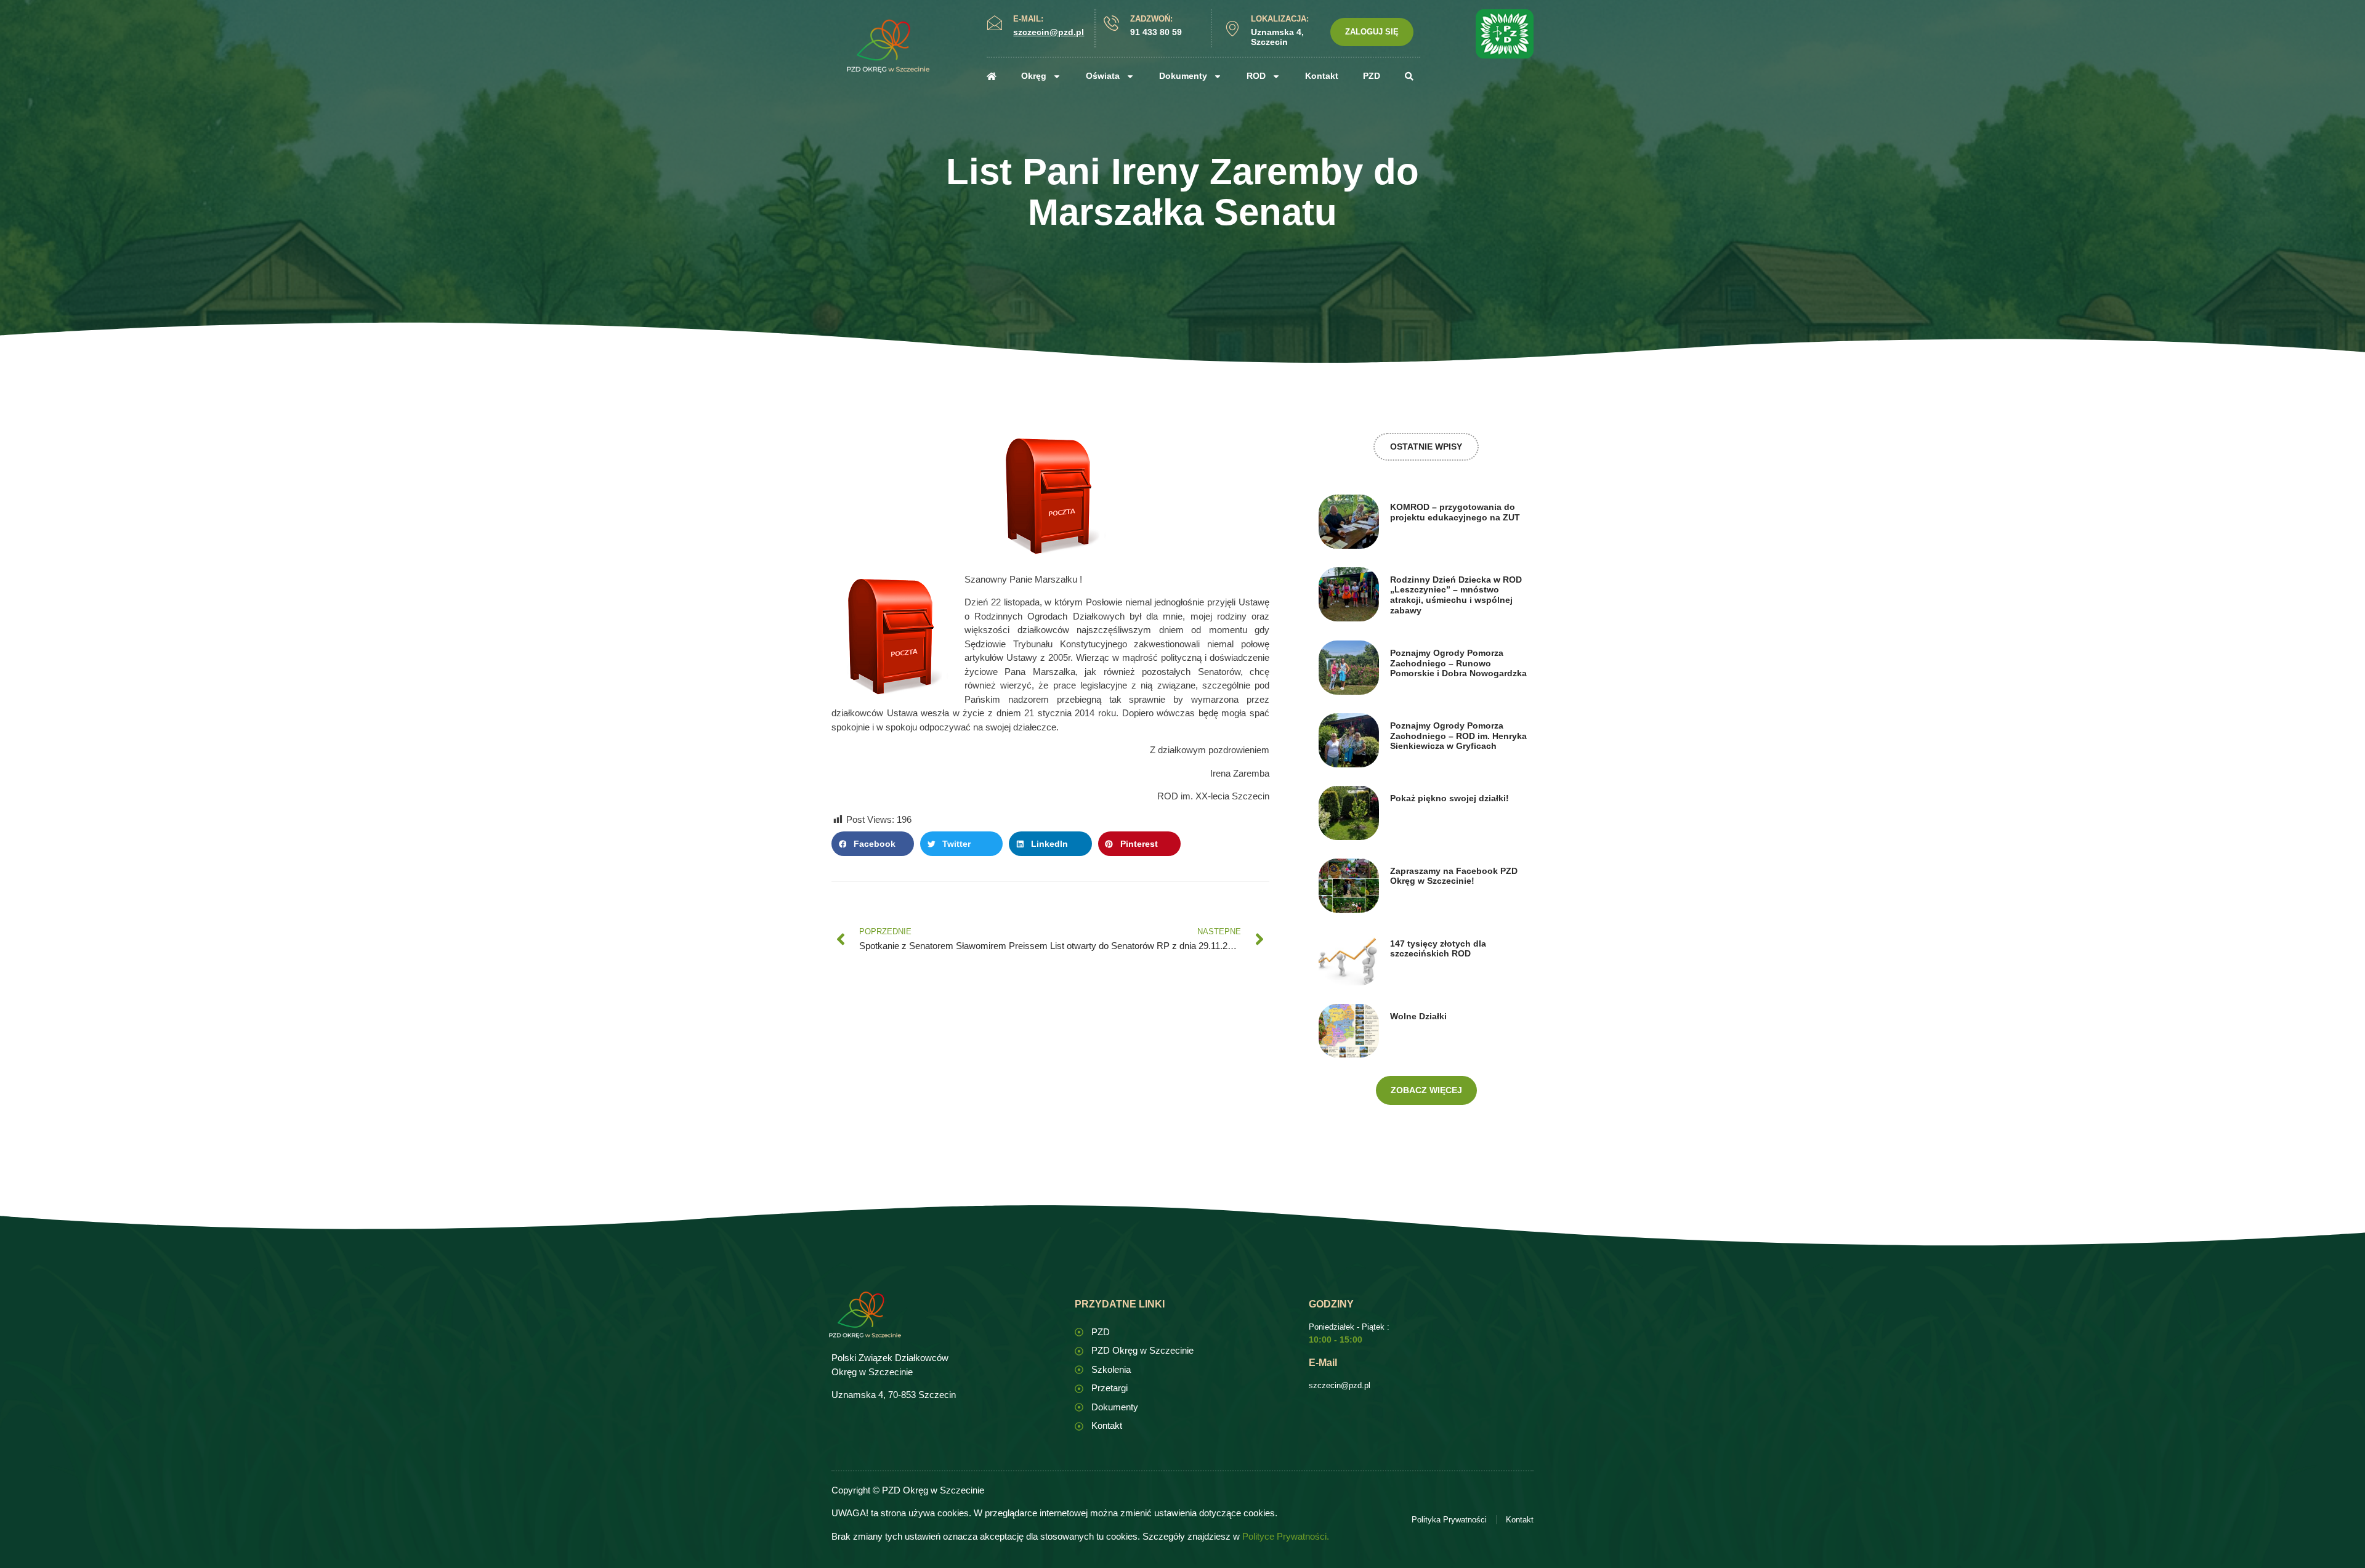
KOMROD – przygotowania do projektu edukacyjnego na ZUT (1455, 512)
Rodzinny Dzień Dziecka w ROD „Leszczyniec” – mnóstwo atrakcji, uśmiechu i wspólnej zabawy (1456, 595)
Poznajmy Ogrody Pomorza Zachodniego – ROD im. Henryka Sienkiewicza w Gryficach (1458, 736)
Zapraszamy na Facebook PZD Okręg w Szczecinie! (1454, 876)
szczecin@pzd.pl (1340, 1385)
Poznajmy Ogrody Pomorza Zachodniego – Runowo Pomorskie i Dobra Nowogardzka (1458, 663)
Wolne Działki (1418, 1016)
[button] (873, 844)
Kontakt (1322, 76)
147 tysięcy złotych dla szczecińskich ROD (1438, 949)
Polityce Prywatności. (1286, 1536)
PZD (1372, 76)
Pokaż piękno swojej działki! (1449, 798)
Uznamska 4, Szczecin (1277, 37)
